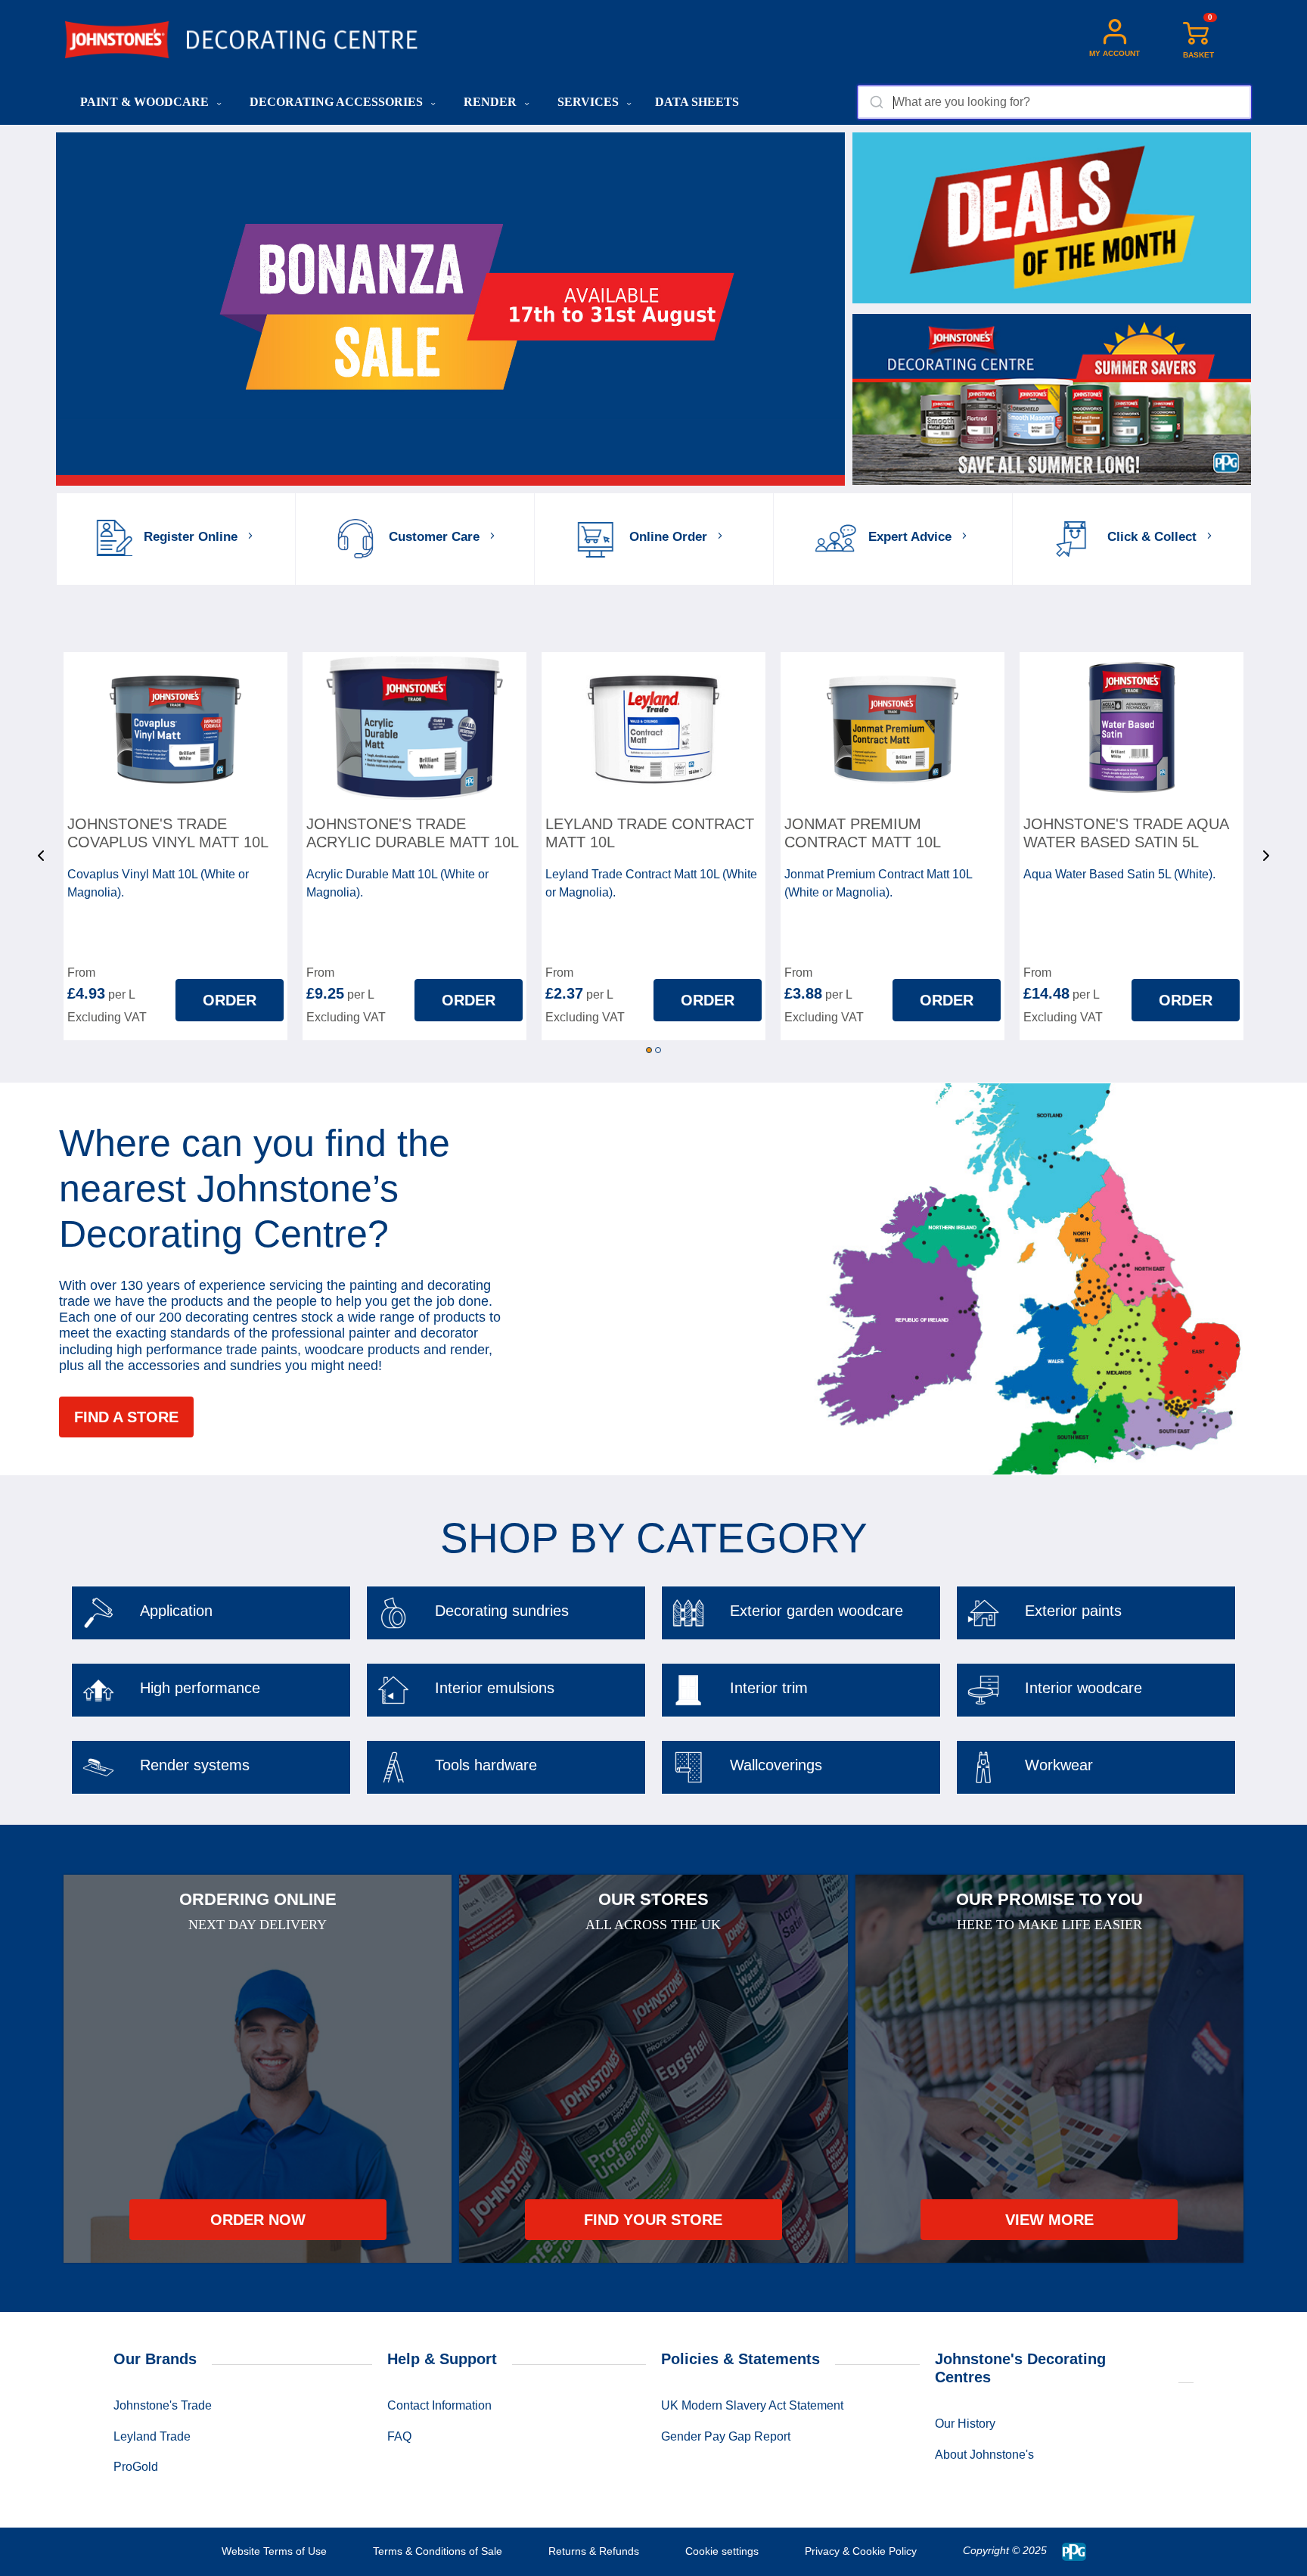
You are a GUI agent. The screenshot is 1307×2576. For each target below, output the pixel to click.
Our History (965, 2424)
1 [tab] (649, 1050)
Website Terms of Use (274, 2551)
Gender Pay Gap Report (726, 2436)
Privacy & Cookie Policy (861, 2551)
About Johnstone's (984, 2455)
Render (492, 102)
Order (230, 1000)
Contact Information (439, 2405)
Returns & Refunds (594, 2551)
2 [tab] (658, 1050)
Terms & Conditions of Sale (438, 2551)
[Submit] (875, 102)
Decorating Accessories (338, 102)
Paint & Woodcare (146, 102)
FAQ (399, 2436)
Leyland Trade (152, 2436)
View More (1049, 2220)
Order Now (258, 2220)
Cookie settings (722, 2551)
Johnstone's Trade (163, 2405)
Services (590, 102)
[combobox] (1054, 102)
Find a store (126, 1417)
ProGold (136, 2467)
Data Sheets (697, 102)
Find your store (653, 2220)
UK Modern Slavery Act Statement (752, 2405)
